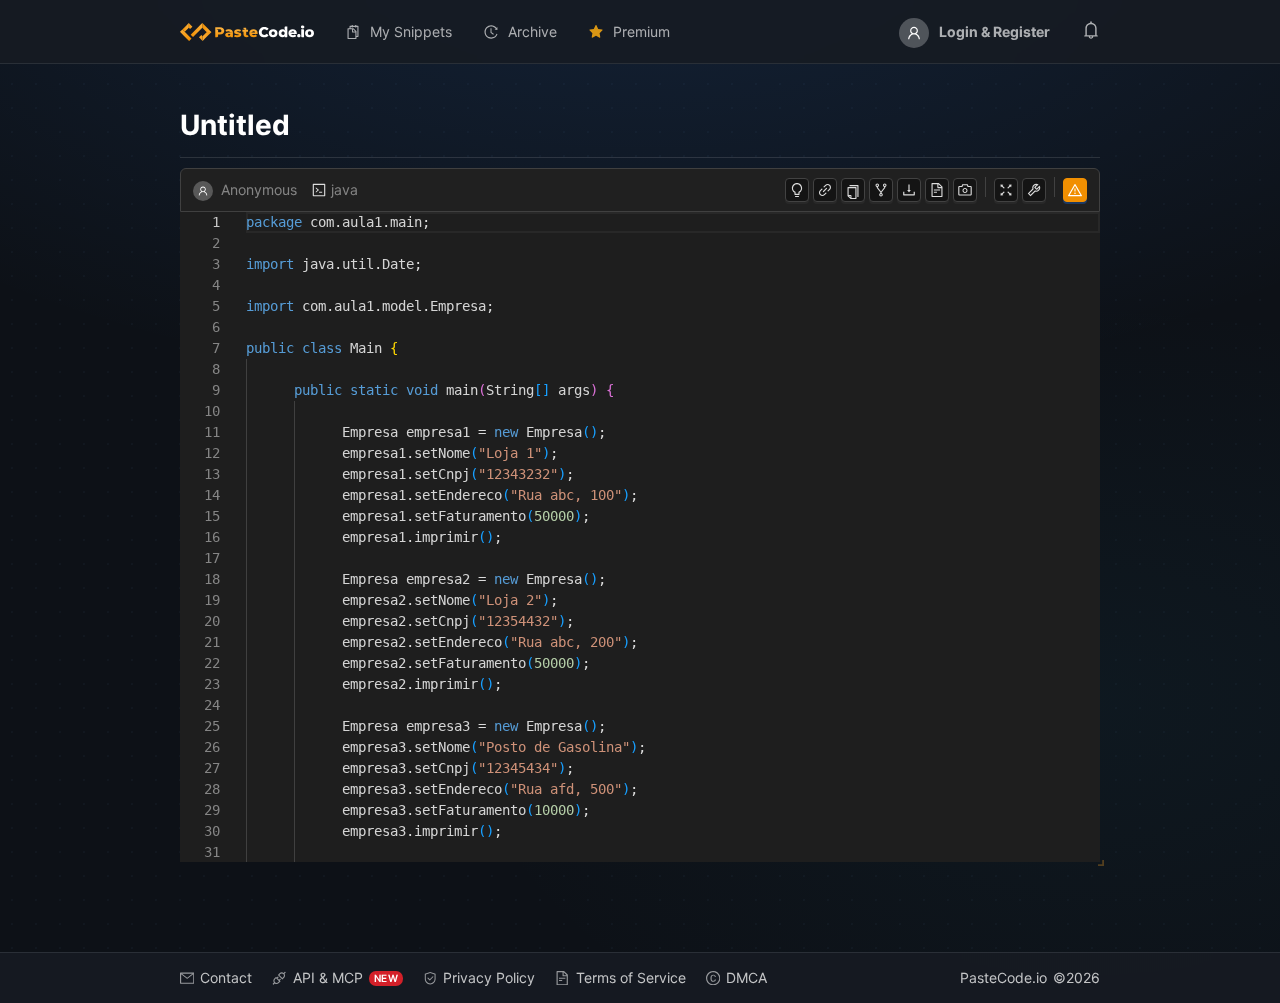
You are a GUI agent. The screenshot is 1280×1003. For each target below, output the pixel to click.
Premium (641, 31)
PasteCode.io (1003, 977)
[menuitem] (255, 32)
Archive (532, 31)
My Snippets (411, 31)
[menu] (640, 32)
